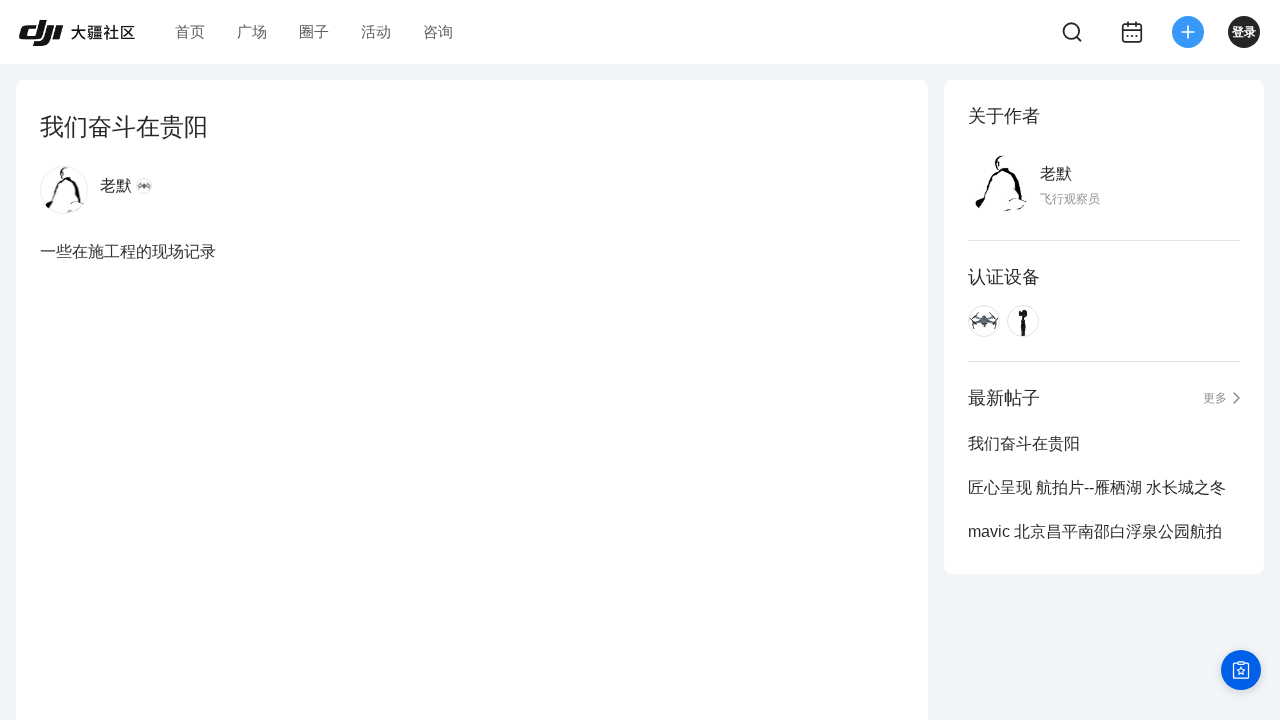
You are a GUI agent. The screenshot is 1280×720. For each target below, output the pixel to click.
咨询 (438, 31)
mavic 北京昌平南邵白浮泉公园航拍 (1095, 531)
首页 (190, 31)
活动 (376, 31)
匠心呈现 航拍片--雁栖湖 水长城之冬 (1097, 487)
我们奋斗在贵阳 (1024, 443)
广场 (252, 31)
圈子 (314, 31)
